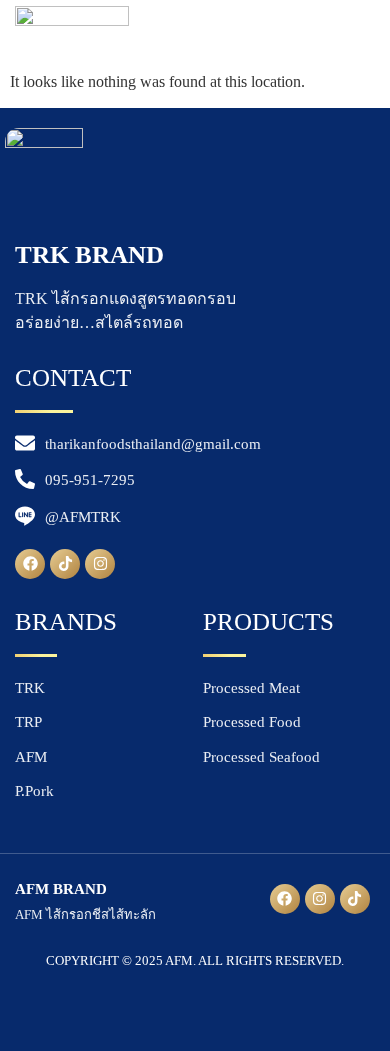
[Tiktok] (65, 564)
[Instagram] (100, 564)
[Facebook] (30, 564)
